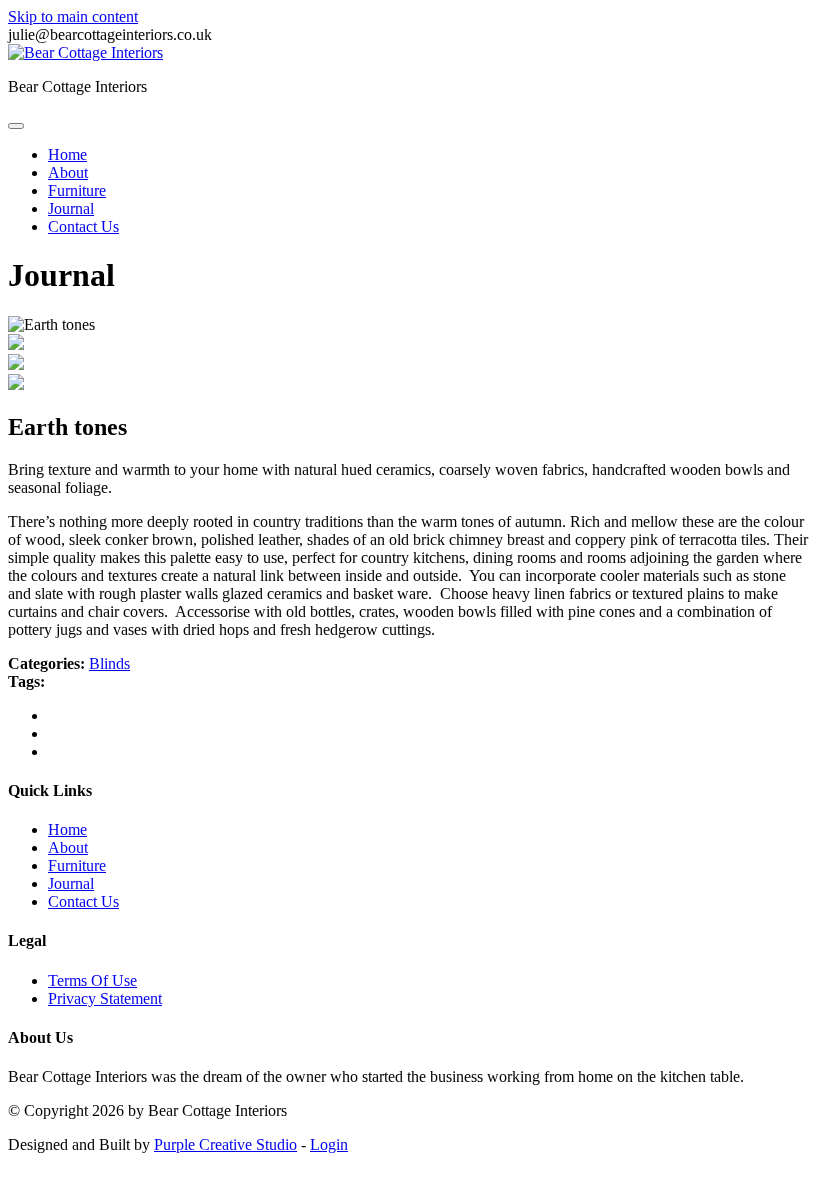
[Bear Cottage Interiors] (85, 52)
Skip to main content (73, 16)
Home (67, 154)
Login (329, 1144)
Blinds (109, 663)
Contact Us (83, 226)
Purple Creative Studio (225, 1144)
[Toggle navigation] (16, 126)
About (68, 172)
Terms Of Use (92, 980)
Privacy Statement (105, 998)
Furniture (77, 190)
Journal (71, 208)
